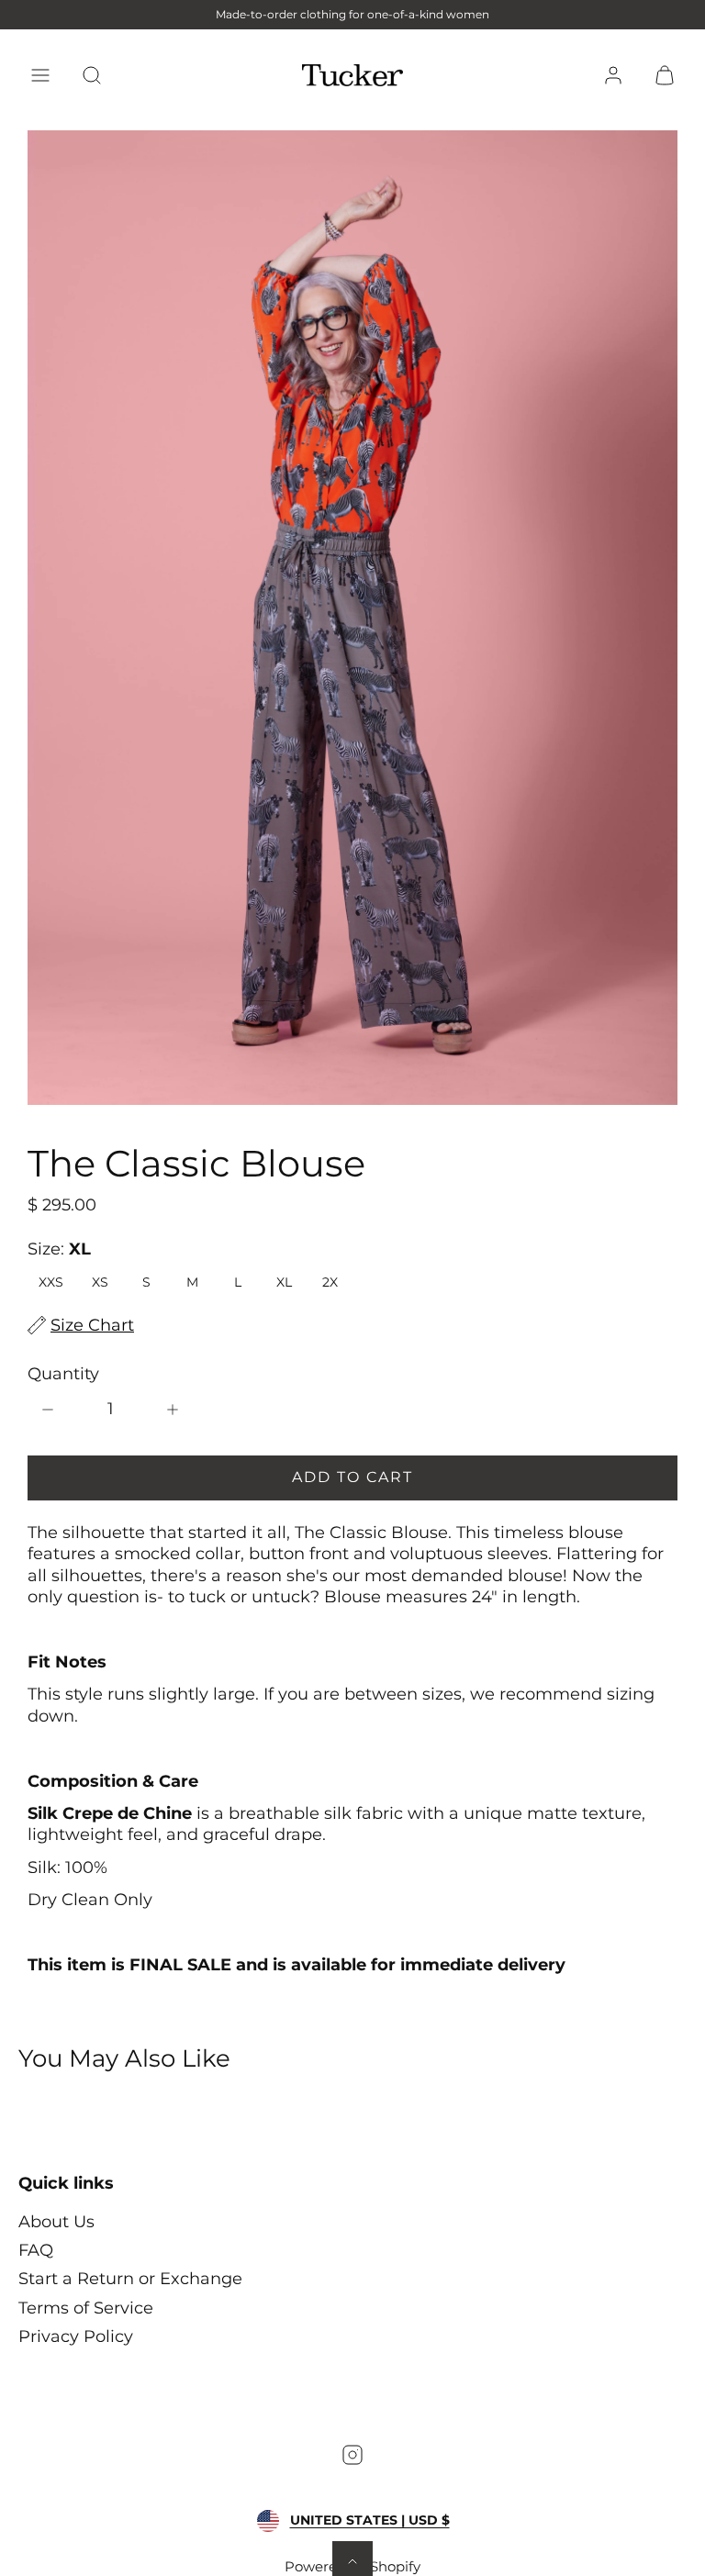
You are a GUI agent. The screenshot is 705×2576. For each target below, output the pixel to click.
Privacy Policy (76, 2336)
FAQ (36, 2250)
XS (100, 1282)
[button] (40, 75)
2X (330, 1282)
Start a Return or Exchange (130, 2279)
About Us (56, 2222)
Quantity (63, 1374)
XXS (51, 1282)
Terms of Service (86, 2308)
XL (284, 1282)
